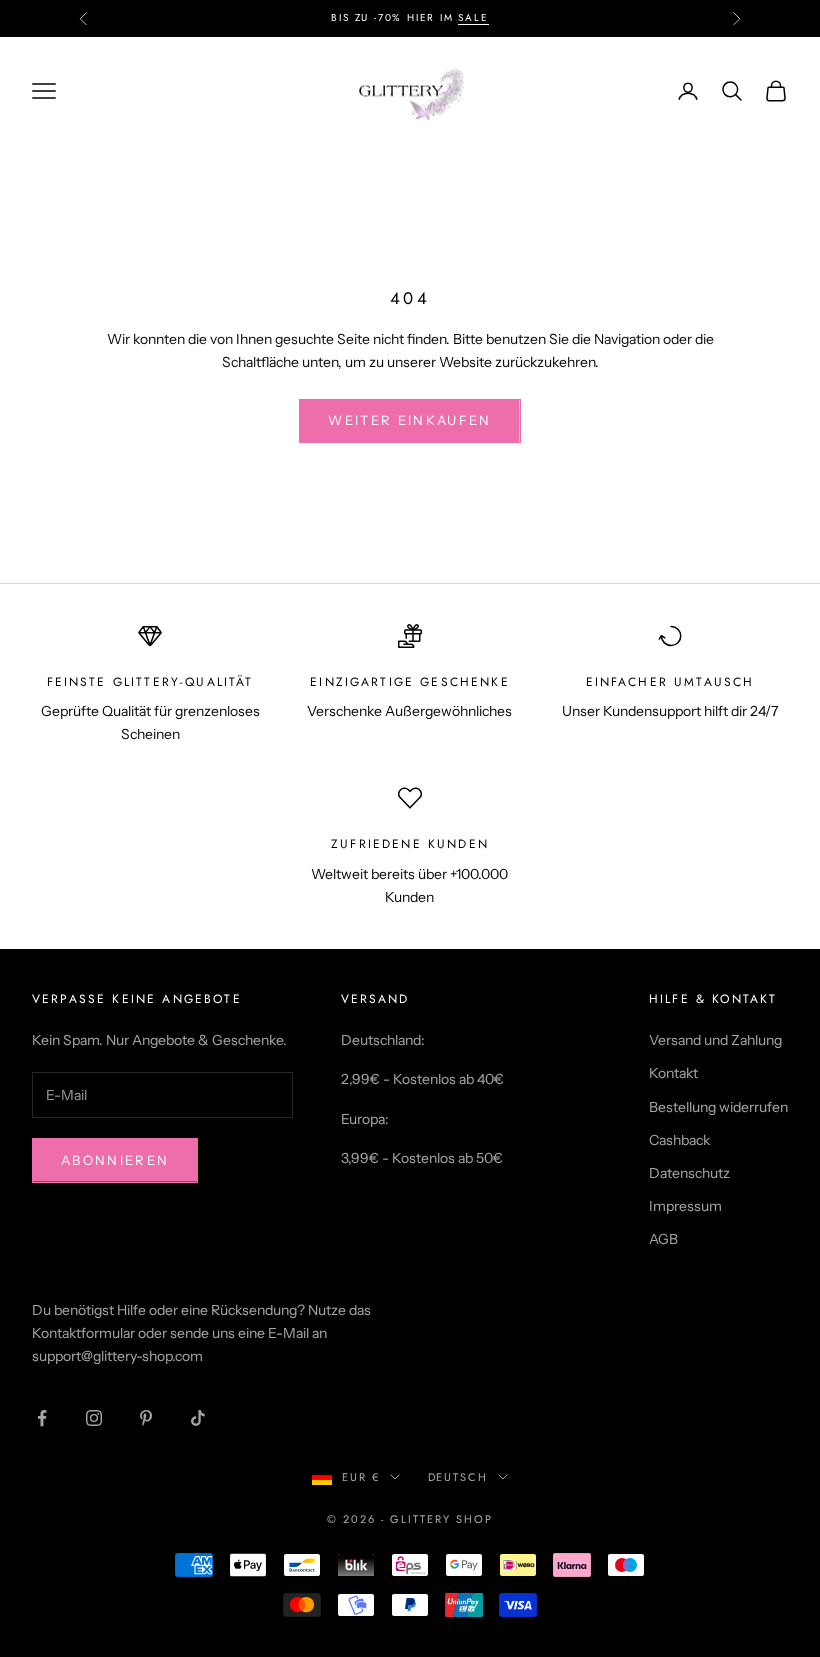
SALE (473, 17)
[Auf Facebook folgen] (42, 1418)
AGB (663, 1239)
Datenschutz (689, 1173)
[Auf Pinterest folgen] (146, 1418)
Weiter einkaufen (409, 420)
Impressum (685, 1206)
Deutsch (458, 1477)
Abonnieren (115, 1160)
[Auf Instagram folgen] (94, 1418)
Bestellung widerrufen (718, 1107)
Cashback (679, 1140)
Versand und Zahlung (715, 1040)
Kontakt (673, 1073)
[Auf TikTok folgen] (198, 1418)
